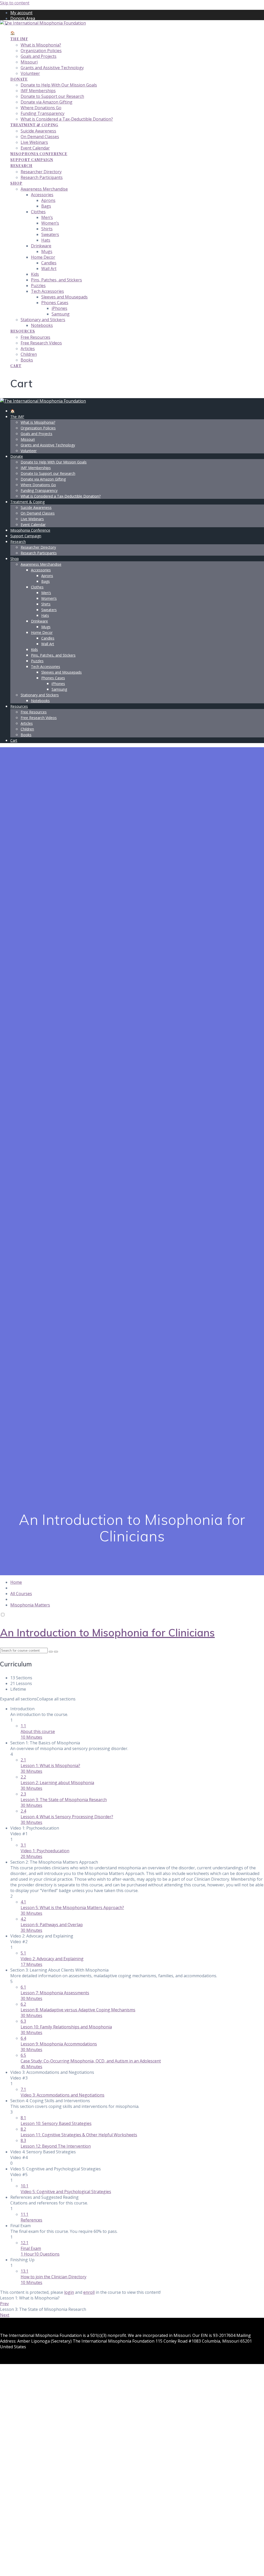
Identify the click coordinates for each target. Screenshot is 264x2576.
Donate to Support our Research (52, 96)
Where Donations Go (41, 108)
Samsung (61, 314)
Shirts (47, 229)
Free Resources (35, 337)
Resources (23, 331)
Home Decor (43, 257)
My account (21, 13)
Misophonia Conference (39, 154)
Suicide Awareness (38, 131)
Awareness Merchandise (44, 189)
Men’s (47, 217)
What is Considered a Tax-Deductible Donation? (67, 119)
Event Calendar (35, 148)
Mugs (47, 251)
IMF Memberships (38, 91)
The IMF (19, 39)
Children (29, 354)
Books (27, 360)
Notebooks (42, 325)
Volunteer (30, 73)
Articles (28, 349)
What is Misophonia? (41, 45)
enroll (89, 2292)
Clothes (38, 212)
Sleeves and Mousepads (64, 297)
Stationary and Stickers (43, 320)
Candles (49, 263)
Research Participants (42, 177)
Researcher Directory (41, 172)
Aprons (48, 200)
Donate (19, 79)
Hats (46, 240)
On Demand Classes (40, 137)
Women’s (50, 223)
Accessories (42, 195)
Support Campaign (32, 160)
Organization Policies (41, 51)
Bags (46, 206)
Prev (4, 2304)
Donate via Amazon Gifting (47, 102)
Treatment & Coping (34, 125)
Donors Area (23, 18)
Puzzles (38, 286)
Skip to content (15, 3)
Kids (35, 274)
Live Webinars (34, 142)
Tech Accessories (47, 291)
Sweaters (50, 234)
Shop (16, 183)
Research (21, 166)
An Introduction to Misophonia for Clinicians (107, 1633)
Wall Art (49, 269)
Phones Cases (55, 303)
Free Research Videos (41, 343)
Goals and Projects (39, 56)
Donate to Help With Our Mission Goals (59, 85)
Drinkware (41, 246)
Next (5, 2315)
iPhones (59, 308)
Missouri (29, 62)
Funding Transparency (43, 113)
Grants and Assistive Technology (52, 68)
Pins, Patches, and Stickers (56, 280)
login (69, 2292)
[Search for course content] (51, 1652)
